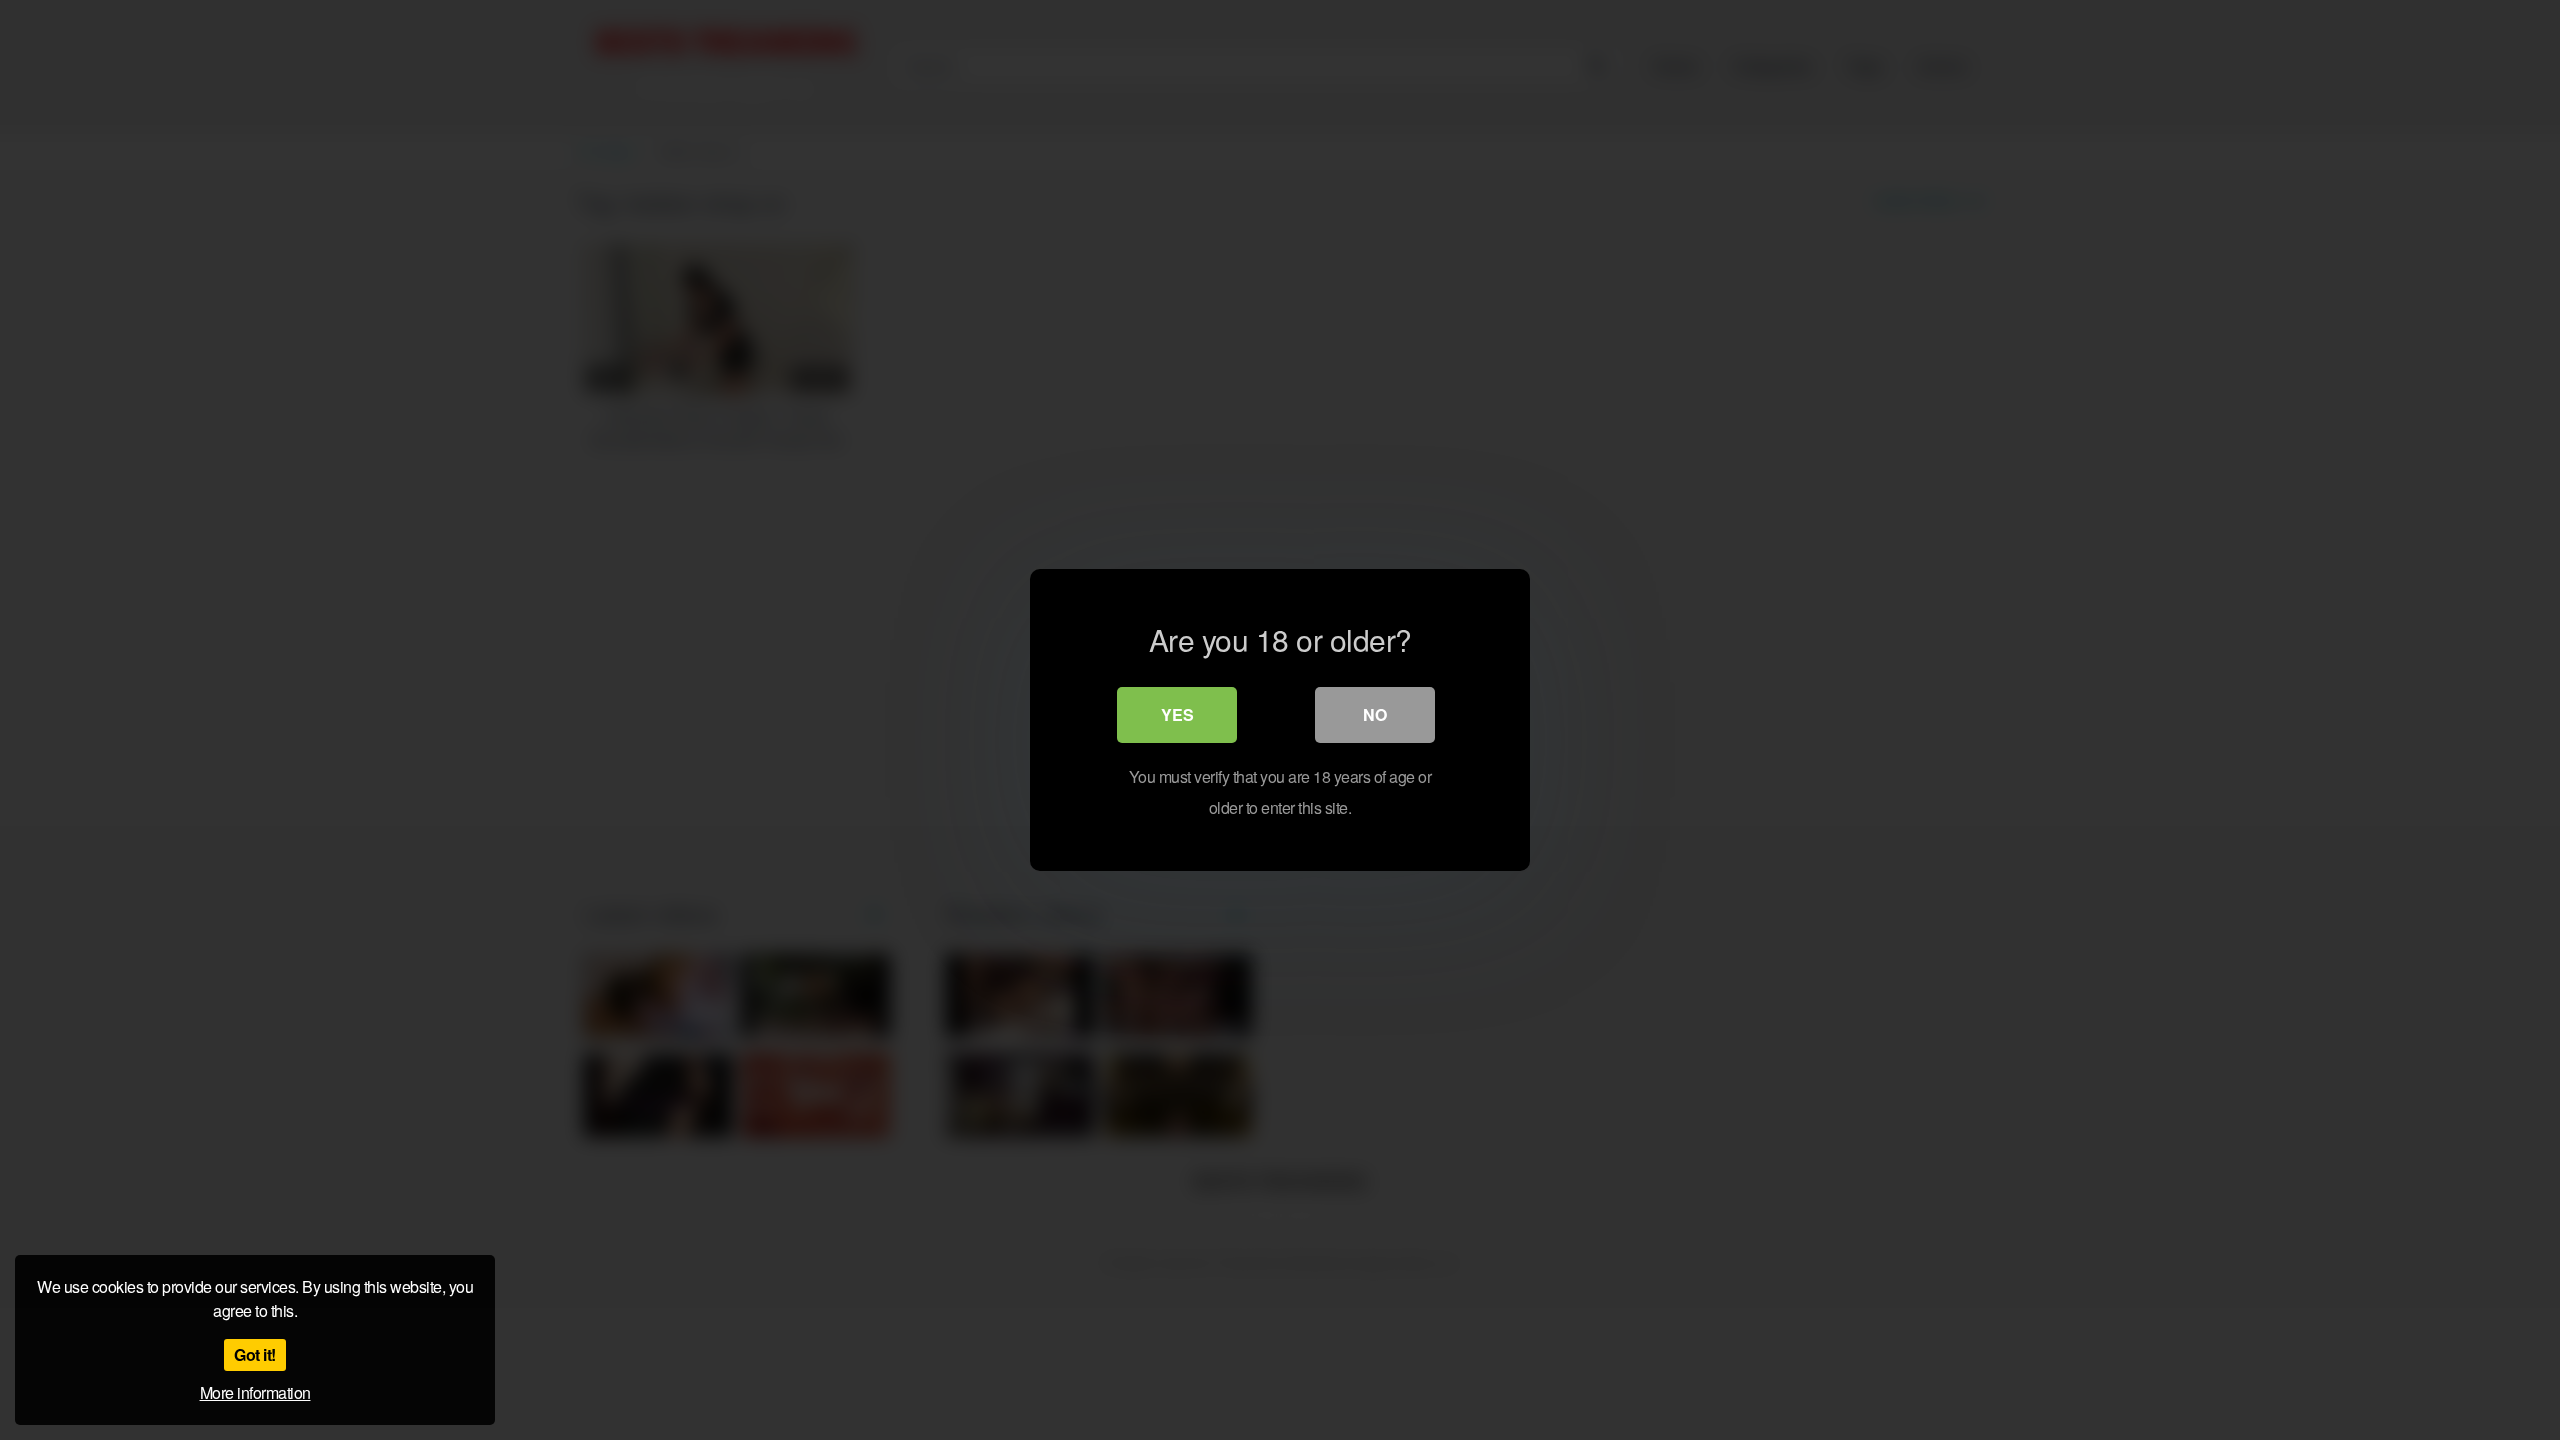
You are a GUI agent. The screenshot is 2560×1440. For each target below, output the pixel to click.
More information (255, 1392)
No (1375, 714)
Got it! (255, 1354)
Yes (1177, 714)
